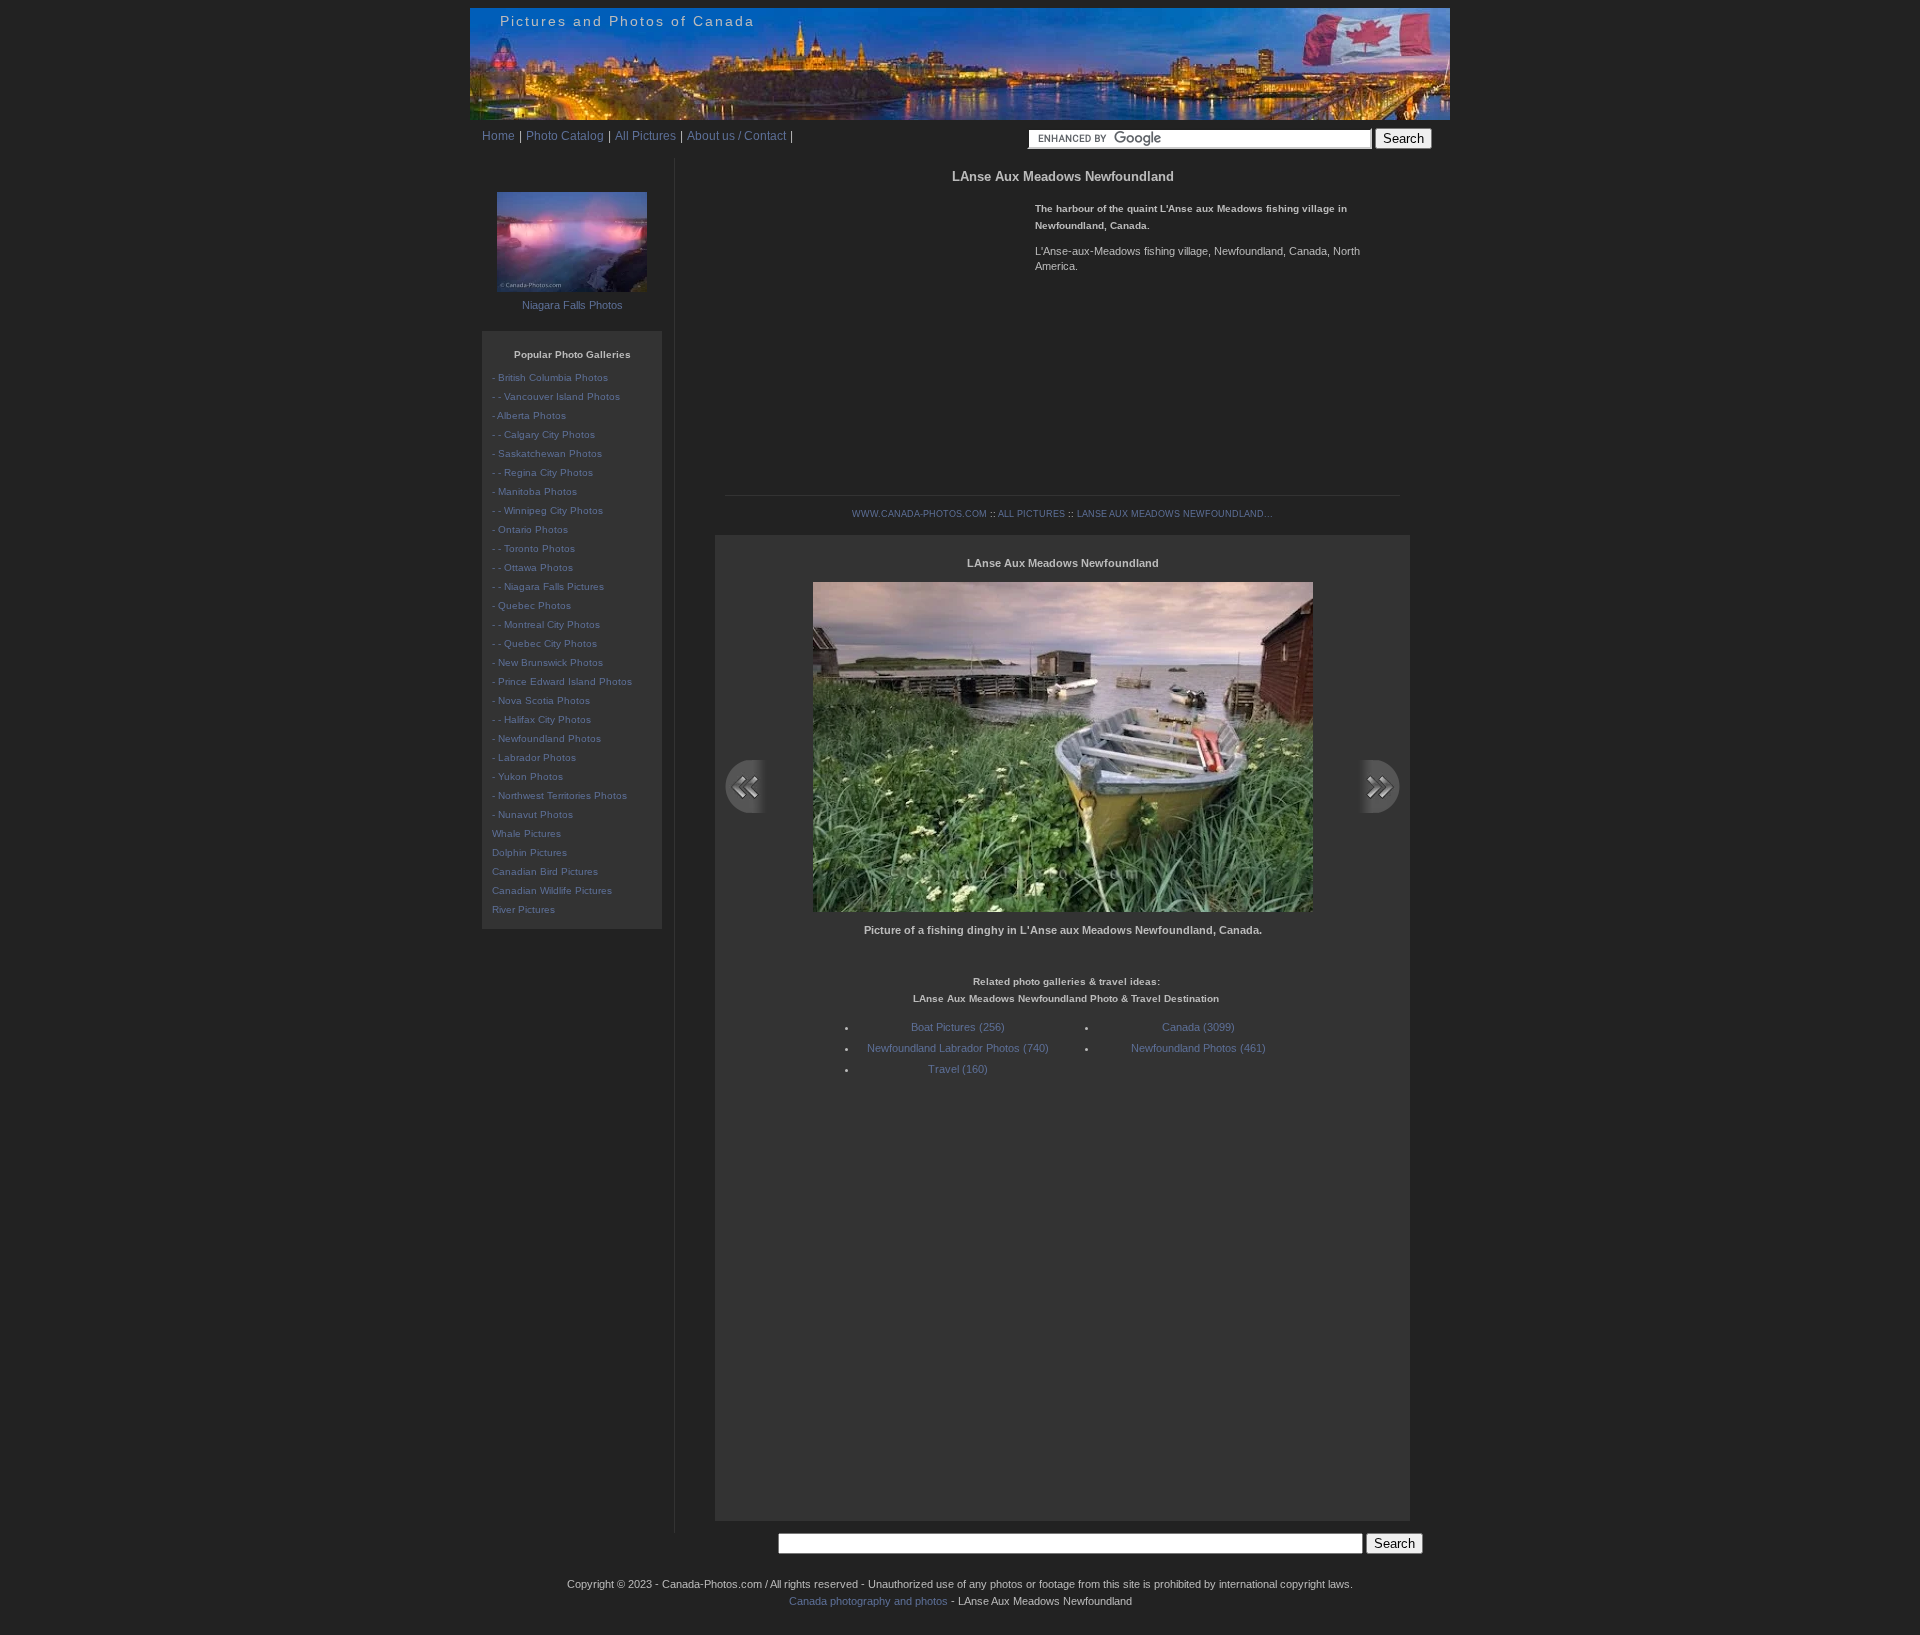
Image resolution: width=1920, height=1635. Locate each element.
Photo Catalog (565, 136)
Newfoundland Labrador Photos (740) (958, 1048)
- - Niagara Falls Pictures (548, 586)
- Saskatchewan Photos (547, 453)
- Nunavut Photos (532, 814)
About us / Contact (736, 136)
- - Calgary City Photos (543, 434)
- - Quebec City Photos (544, 643)
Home (498, 136)
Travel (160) (958, 1069)
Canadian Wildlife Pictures (552, 890)
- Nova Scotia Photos (541, 700)
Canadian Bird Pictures (545, 871)
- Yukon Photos (527, 776)
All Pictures (645, 136)
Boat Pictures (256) (958, 1027)
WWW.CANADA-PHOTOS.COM (919, 514)
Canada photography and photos (868, 1601)
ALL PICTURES (1031, 514)
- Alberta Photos (529, 415)
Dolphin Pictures (529, 852)
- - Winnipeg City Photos (547, 510)
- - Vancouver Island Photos (556, 396)
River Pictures (523, 909)
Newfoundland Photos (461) (1198, 1048)
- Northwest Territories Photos (559, 795)
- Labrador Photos (534, 757)
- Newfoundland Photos (546, 738)
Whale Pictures (526, 833)
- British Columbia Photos (550, 377)
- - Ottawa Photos (532, 567)
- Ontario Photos (530, 529)
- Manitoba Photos (534, 491)
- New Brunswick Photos (547, 662)
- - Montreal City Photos (546, 624)
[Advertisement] (875, 330)
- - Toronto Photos (533, 548)
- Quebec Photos (531, 605)
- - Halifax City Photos (541, 719)
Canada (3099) (1198, 1027)
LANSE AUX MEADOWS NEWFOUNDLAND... (1175, 514)
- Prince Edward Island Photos (562, 681)
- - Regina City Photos (542, 472)
